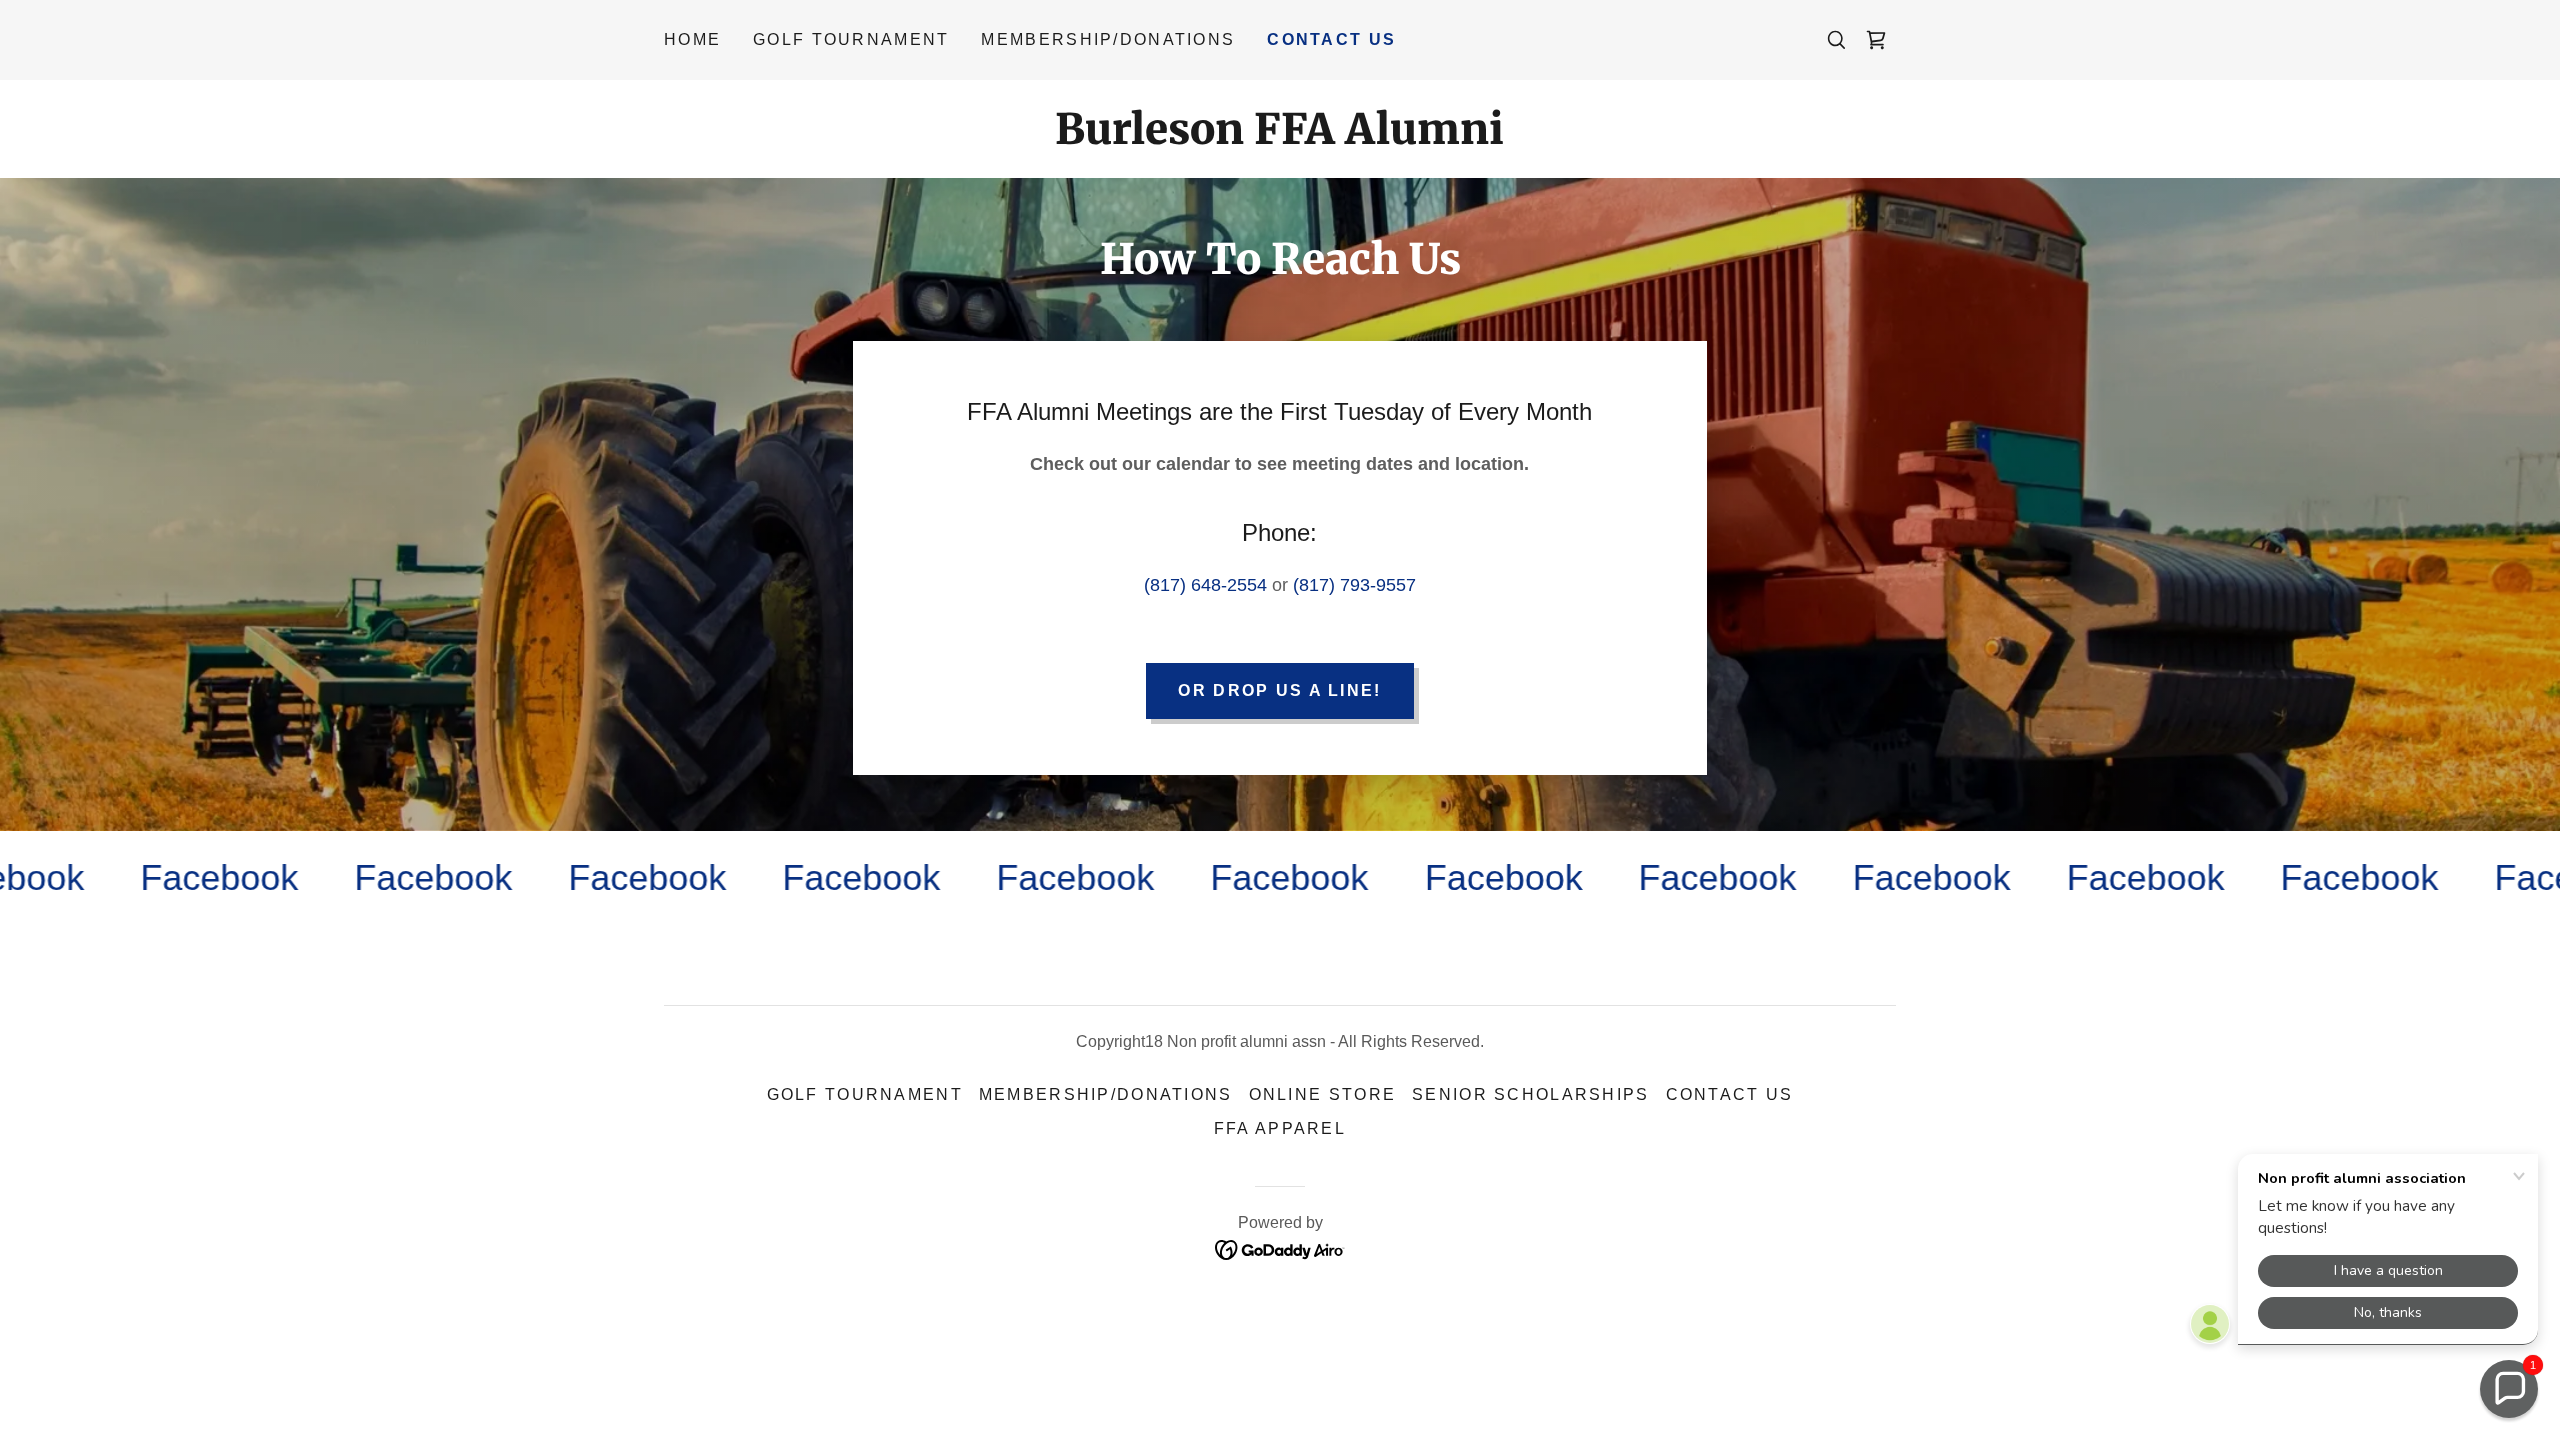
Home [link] (692, 39)
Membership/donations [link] (1108, 39)
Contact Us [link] (1331, 39)
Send (255, 892)
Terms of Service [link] (464, 814)
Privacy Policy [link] (335, 814)
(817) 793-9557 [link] (1354, 585)
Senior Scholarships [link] (1530, 1094)
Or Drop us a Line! (1279, 690)
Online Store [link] (1322, 1094)
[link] (1876, 40)
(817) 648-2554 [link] (1205, 585)
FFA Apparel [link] (1280, 1128)
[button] (2509, 1389)
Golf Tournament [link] (851, 39)
